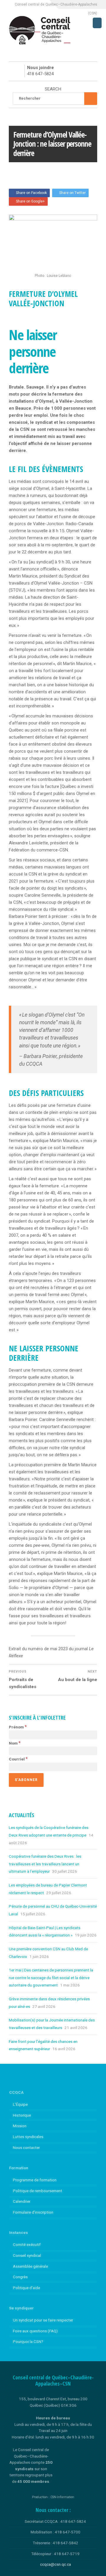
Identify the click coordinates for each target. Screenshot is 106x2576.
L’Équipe (20, 2104)
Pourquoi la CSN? (28, 2341)
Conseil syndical (27, 2255)
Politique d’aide (26, 2288)
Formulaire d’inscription (33, 2212)
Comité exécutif (27, 2244)
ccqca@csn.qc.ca (56, 2564)
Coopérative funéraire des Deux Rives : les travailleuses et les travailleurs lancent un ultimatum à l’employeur (45, 1864)
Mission (20, 2126)
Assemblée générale (30, 2266)
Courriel (18, 1759)
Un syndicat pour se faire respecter (43, 2320)
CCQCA (19, 170)
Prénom (18, 1727)
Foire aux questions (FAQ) (35, 2331)
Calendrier (22, 2201)
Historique (22, 2115)
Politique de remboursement (38, 2191)
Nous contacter (26, 2147)
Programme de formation (35, 2180)
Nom (15, 1743)
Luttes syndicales (28, 2137)
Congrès (20, 2277)
